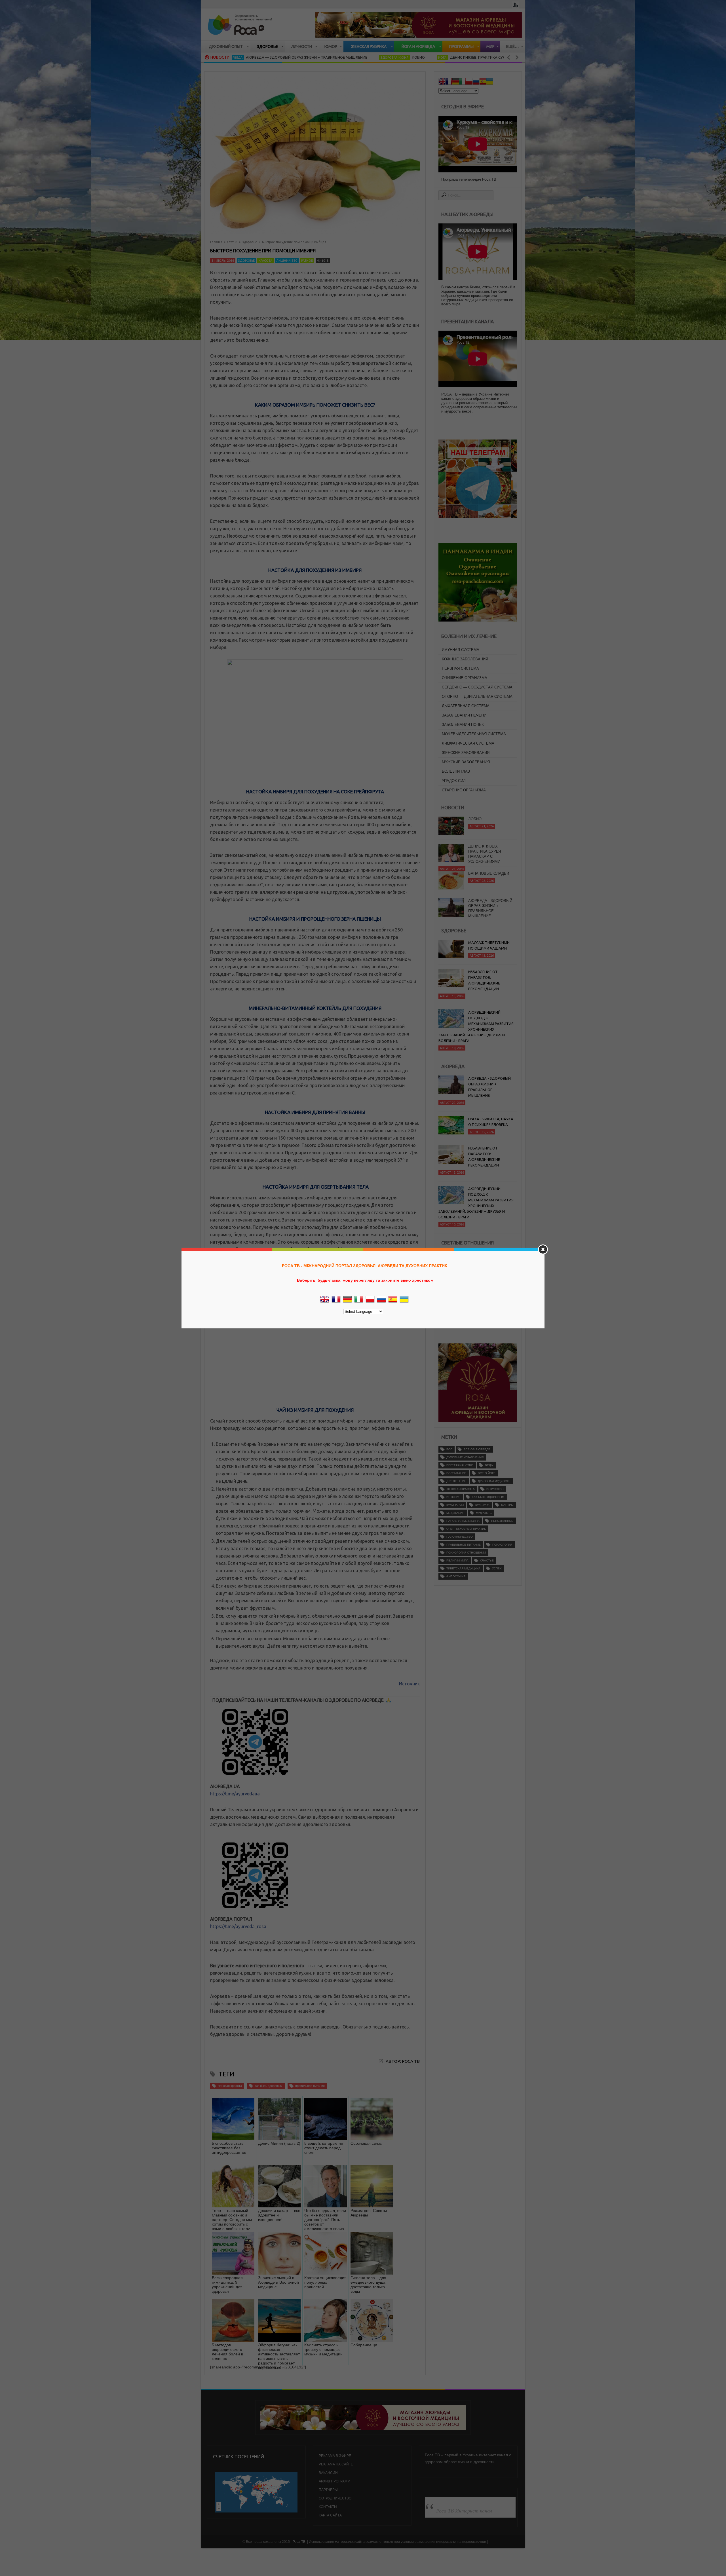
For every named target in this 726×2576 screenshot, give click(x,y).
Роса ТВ (299, 2542)
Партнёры (328, 2490)
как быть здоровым (269, 2086)
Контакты (328, 2507)
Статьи (232, 242)
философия (456, 1576)
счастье (487, 1560)
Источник (409, 1684)
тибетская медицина (463, 1568)
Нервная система (460, 668)
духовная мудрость (494, 1481)
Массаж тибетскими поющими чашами (489, 945)
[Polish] (469, 82)
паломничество (460, 1537)
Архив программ (334, 2481)
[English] (442, 82)
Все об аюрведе (477, 1449)
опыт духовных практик (466, 1529)
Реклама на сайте (336, 2464)
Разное (307, 261)
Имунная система (461, 650)
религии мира (457, 1560)
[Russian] (476, 82)
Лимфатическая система (468, 743)
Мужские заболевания (466, 762)
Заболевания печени (464, 715)
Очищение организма (465, 678)
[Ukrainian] (489, 82)
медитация (455, 1513)
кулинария (455, 1505)
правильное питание (310, 2086)
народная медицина (463, 1521)
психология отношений (466, 1553)
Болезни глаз (456, 771)
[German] (455, 82)
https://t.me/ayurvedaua (235, 1794)
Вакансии (328, 2473)
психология (502, 1545)
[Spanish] (483, 82)
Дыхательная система (466, 706)
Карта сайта (330, 2515)
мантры (507, 1505)
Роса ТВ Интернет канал (464, 2511)
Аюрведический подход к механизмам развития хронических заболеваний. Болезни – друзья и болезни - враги (476, 1026)
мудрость (484, 1513)
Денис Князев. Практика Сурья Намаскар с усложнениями (410, 57)
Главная (216, 242)
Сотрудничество (335, 2498)
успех (497, 1568)
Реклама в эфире (335, 2456)
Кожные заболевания (465, 659)
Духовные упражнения (465, 1457)
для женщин (456, 1481)
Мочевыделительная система (474, 734)
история (453, 1497)
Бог (449, 1449)
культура (482, 1505)
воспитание (456, 1473)
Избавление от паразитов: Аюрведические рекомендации (484, 980)
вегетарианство (460, 1465)
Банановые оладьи (489, 831)
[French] (449, 82)
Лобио (320, 57)
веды (489, 1465)
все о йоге (487, 1473)
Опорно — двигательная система (477, 697)
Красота (265, 261)
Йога (344, 58)
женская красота (230, 2086)
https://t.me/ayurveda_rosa (238, 1926)
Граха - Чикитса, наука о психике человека (491, 1122)
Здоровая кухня (297, 58)
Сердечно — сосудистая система (477, 687)
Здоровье (250, 242)
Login (515, 5)
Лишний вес (287, 261)
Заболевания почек (463, 725)
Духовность (491, 58)
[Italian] (462, 82)
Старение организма (464, 790)
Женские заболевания (466, 753)
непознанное (502, 1521)
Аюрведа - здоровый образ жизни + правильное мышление (490, 866)
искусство (495, 1489)
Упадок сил (454, 781)
